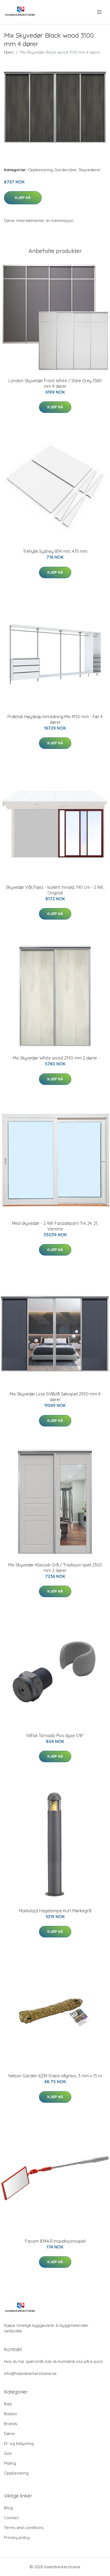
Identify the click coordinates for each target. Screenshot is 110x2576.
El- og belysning (19, 2443)
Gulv (8, 2453)
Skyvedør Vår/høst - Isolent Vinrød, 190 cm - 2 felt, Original (55, 890)
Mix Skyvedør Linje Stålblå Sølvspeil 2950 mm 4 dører (55, 1397)
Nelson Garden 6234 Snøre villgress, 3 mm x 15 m (55, 2076)
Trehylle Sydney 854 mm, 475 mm (55, 551)
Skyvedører (90, 170)
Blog (8, 2508)
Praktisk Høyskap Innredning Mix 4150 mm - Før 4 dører (55, 719)
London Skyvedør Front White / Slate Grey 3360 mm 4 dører (55, 383)
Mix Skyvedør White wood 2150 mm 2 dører (55, 1058)
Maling (10, 2463)
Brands (11, 2424)
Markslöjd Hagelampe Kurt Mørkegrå (55, 1911)
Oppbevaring (40, 170)
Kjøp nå (23, 198)
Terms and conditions (24, 2528)
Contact (11, 2518)
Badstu (11, 2414)
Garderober (66, 170)
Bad (8, 2404)
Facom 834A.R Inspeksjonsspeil (55, 2241)
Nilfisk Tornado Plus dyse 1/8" (55, 1735)
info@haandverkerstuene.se (30, 2373)
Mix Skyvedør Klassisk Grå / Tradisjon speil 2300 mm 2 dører (55, 1568)
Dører (10, 2434)
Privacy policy (17, 2537)
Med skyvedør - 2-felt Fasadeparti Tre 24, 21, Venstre (55, 1226)
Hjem (9, 52)
